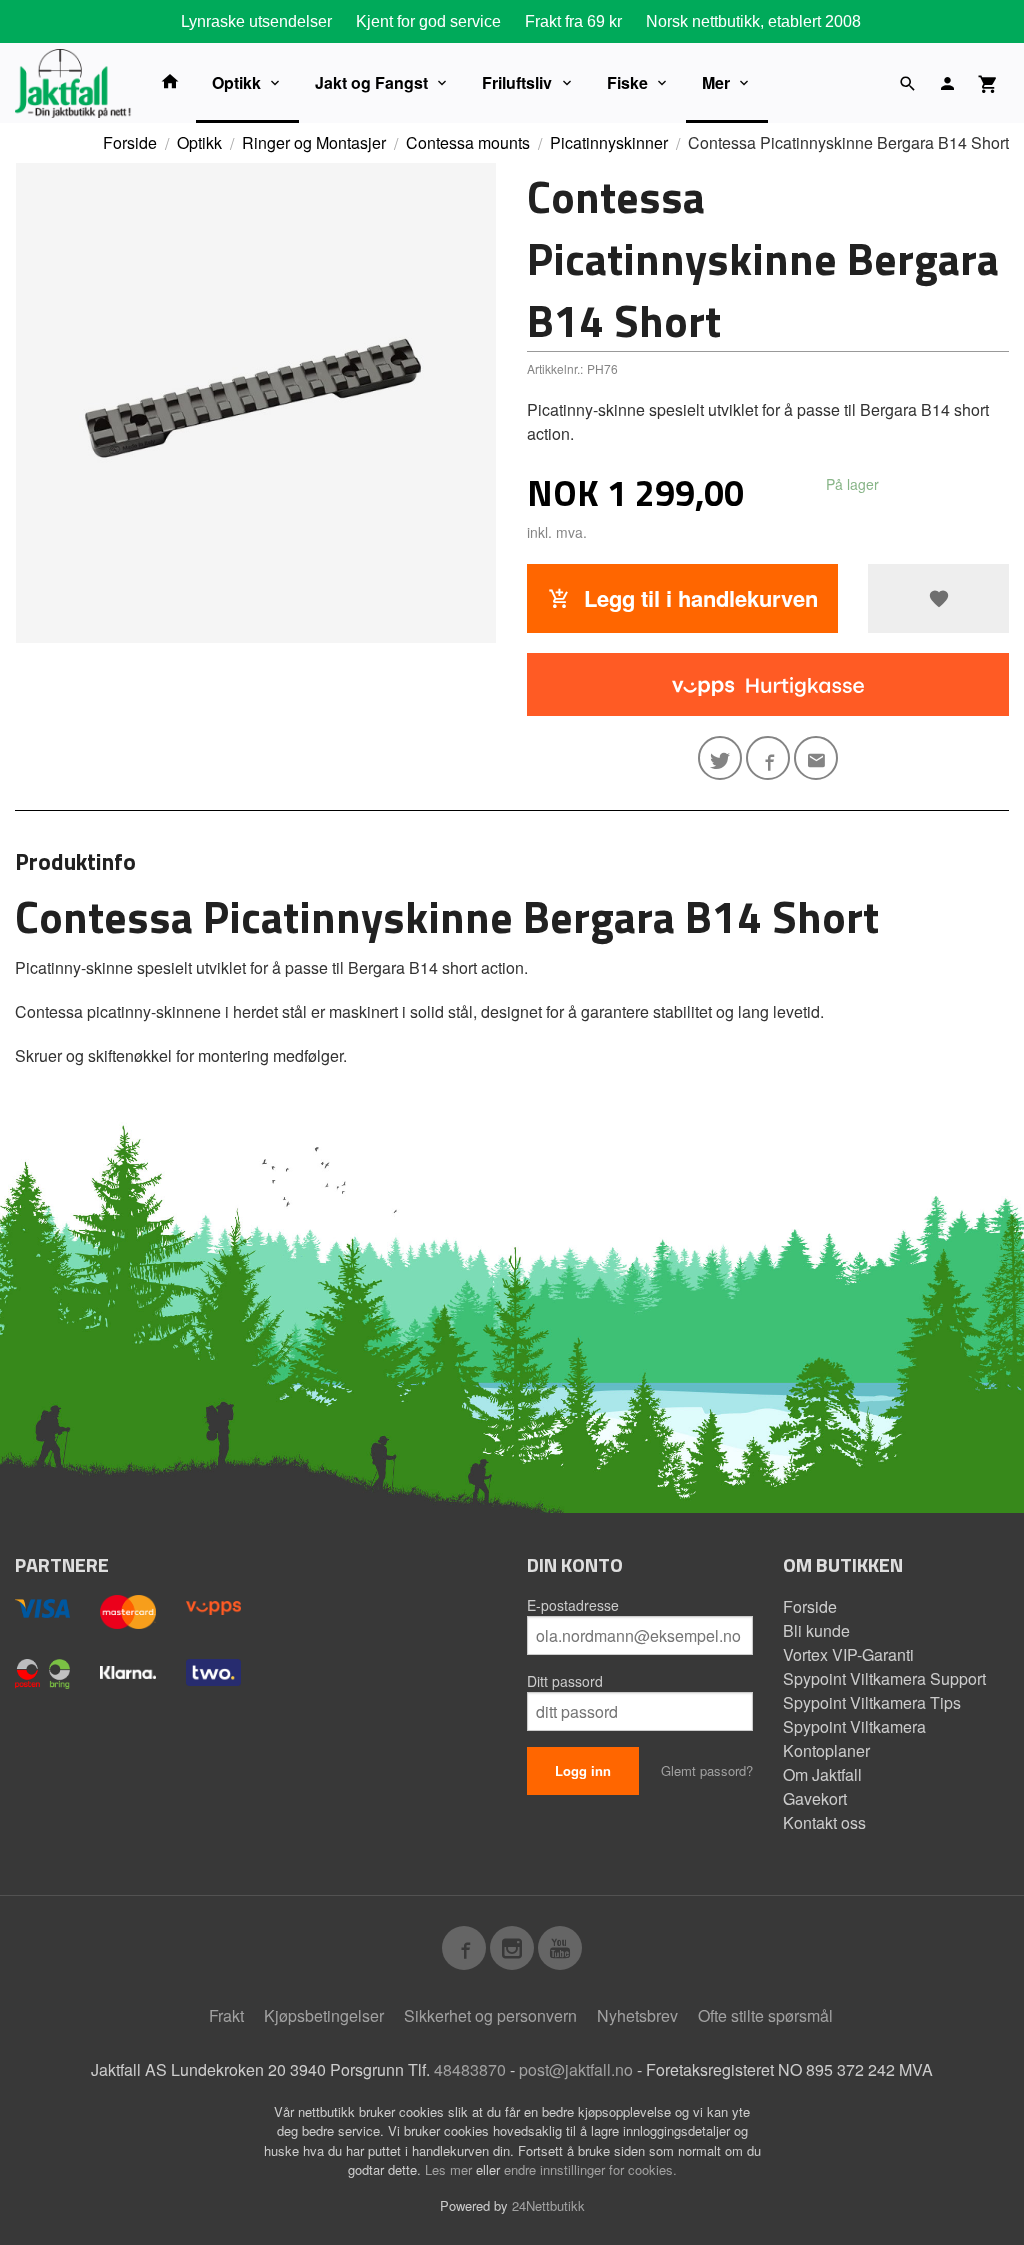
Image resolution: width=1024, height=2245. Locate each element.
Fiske (627, 82)
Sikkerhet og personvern (490, 2015)
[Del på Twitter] (720, 758)
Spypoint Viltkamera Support (884, 1678)
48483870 (470, 2069)
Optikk (236, 82)
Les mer (450, 2169)
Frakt (226, 2015)
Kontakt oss (824, 1822)
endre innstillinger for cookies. (590, 2169)
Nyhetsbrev (637, 2015)
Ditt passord (565, 1681)
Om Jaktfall (822, 1774)
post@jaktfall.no (576, 2069)
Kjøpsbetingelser (324, 2015)
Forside (130, 142)
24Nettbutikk (548, 2205)
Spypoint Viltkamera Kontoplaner (854, 1738)
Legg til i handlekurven (698, 598)
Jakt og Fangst (371, 82)
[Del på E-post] (816, 758)
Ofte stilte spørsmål (765, 2015)
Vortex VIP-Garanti (848, 1654)
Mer (716, 82)
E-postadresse (573, 1605)
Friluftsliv (517, 82)
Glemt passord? (707, 1770)
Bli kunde (816, 1630)
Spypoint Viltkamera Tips (872, 1702)
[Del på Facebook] (768, 758)
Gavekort (815, 1798)
